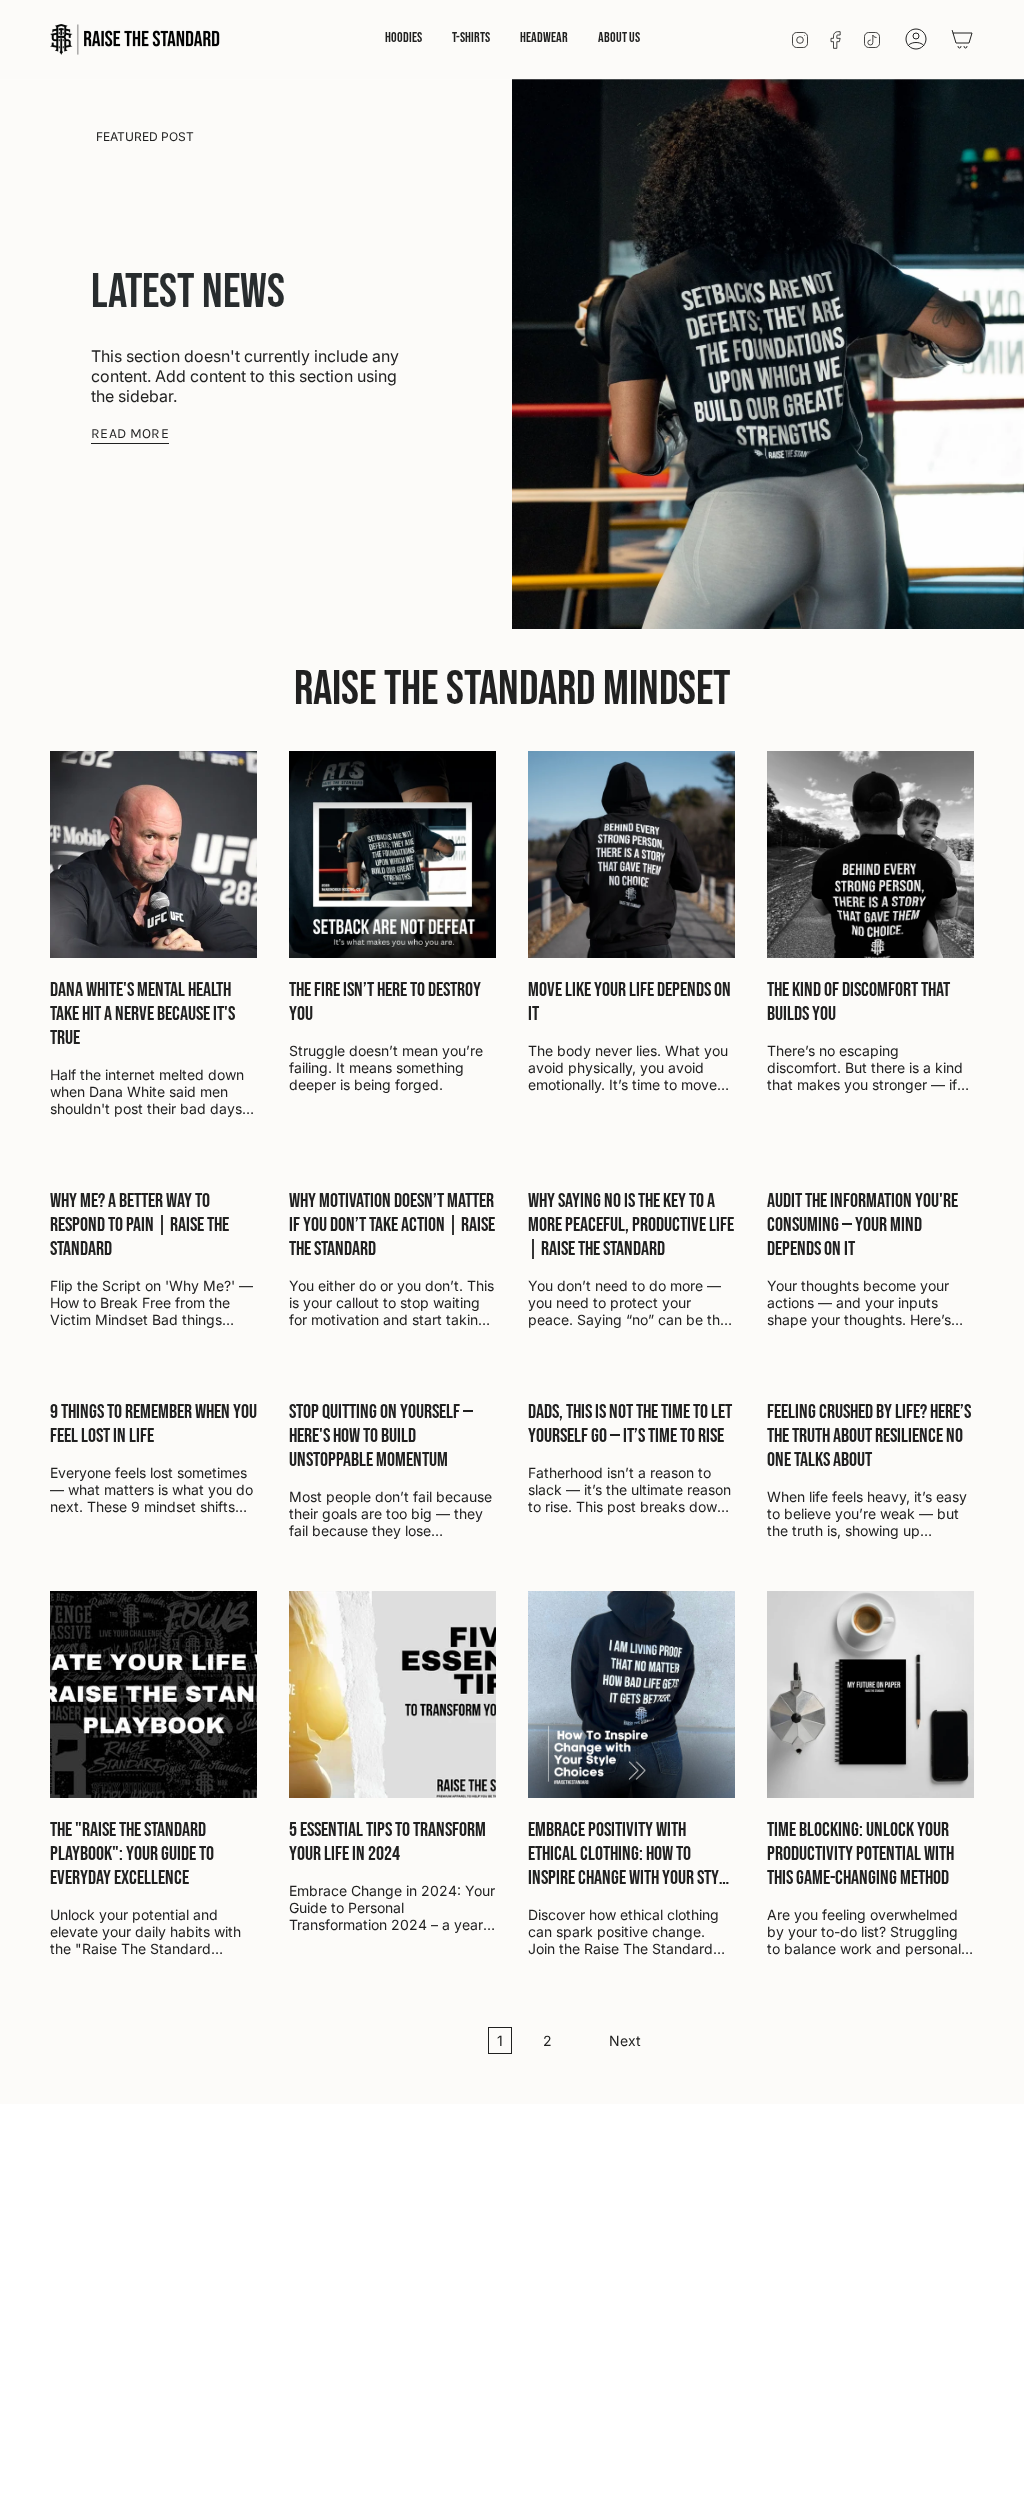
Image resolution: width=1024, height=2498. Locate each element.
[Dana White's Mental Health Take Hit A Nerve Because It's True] (153, 854)
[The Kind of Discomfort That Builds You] (870, 854)
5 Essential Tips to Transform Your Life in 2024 (387, 1842)
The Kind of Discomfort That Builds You (858, 1002)
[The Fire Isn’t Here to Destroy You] (392, 854)
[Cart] (962, 39)
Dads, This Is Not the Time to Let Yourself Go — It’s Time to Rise (630, 1424)
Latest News (188, 292)
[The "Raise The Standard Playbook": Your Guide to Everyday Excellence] (153, 1694)
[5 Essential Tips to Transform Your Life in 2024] (392, 1694)
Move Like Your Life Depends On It (629, 1002)
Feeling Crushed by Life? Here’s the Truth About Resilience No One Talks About (869, 1436)
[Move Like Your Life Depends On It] (631, 854)
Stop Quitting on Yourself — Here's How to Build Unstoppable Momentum (381, 1436)
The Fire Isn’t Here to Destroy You (385, 1002)
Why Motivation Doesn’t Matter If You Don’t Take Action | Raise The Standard (392, 1225)
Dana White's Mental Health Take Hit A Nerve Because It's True (142, 1014)
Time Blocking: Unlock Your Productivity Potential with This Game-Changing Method (860, 1854)
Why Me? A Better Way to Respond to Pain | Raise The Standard (139, 1225)
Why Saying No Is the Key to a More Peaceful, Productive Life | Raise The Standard (631, 1225)
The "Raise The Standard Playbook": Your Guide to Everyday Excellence (132, 1854)
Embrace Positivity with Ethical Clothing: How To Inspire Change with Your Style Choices (630, 1854)
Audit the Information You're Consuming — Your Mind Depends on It (862, 1225)
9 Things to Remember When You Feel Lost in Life (153, 1424)
